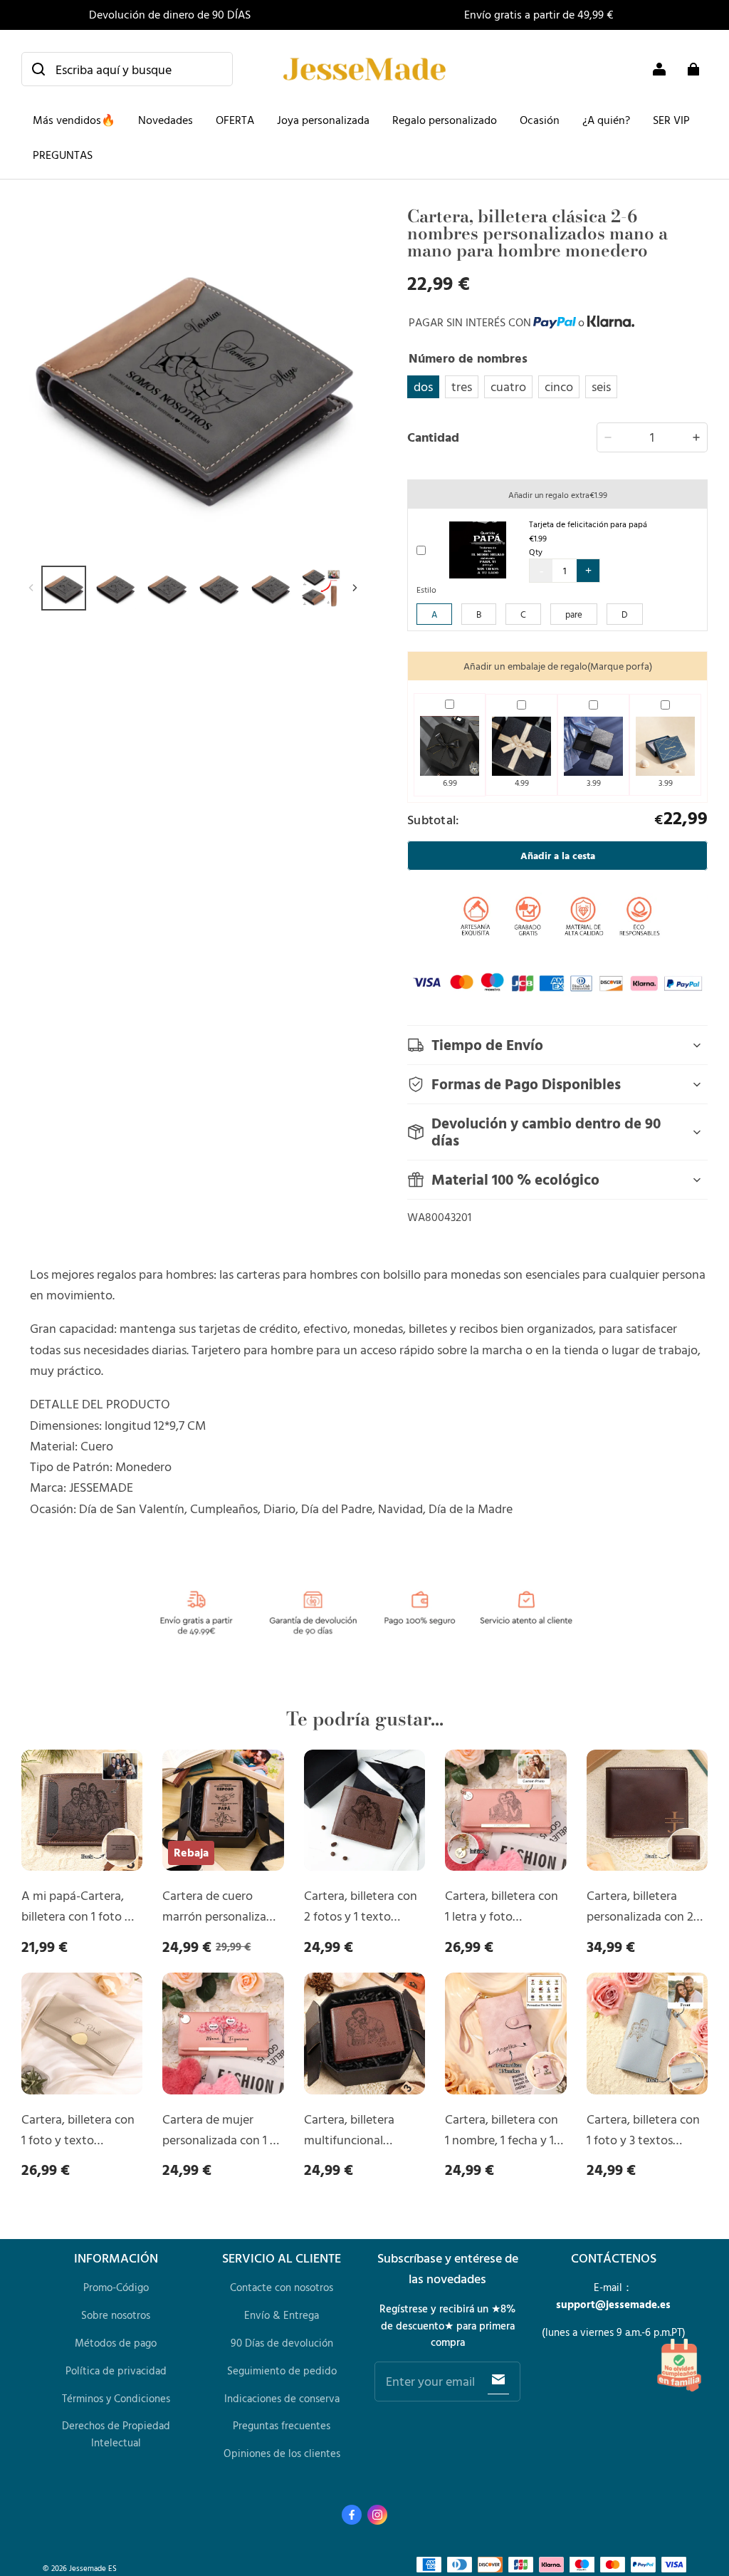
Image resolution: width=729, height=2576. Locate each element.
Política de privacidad (116, 2370)
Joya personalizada (323, 120)
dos (423, 386)
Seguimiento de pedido (282, 2370)
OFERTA (235, 120)
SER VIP (671, 120)
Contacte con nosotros (282, 2287)
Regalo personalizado (445, 120)
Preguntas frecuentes (282, 2425)
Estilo (426, 589)
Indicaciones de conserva (282, 2398)
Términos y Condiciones (116, 2398)
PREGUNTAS (63, 155)
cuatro (508, 386)
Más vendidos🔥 (74, 120)
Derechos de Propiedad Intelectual (116, 2434)
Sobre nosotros (116, 2315)
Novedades (166, 120)
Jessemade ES (93, 2568)
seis (601, 386)
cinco (559, 386)
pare (574, 614)
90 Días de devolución (282, 2343)
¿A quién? (606, 120)
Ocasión (540, 120)
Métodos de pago (116, 2343)
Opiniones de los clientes (282, 2453)
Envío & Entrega (282, 2315)
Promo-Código (116, 2287)
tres (462, 386)
